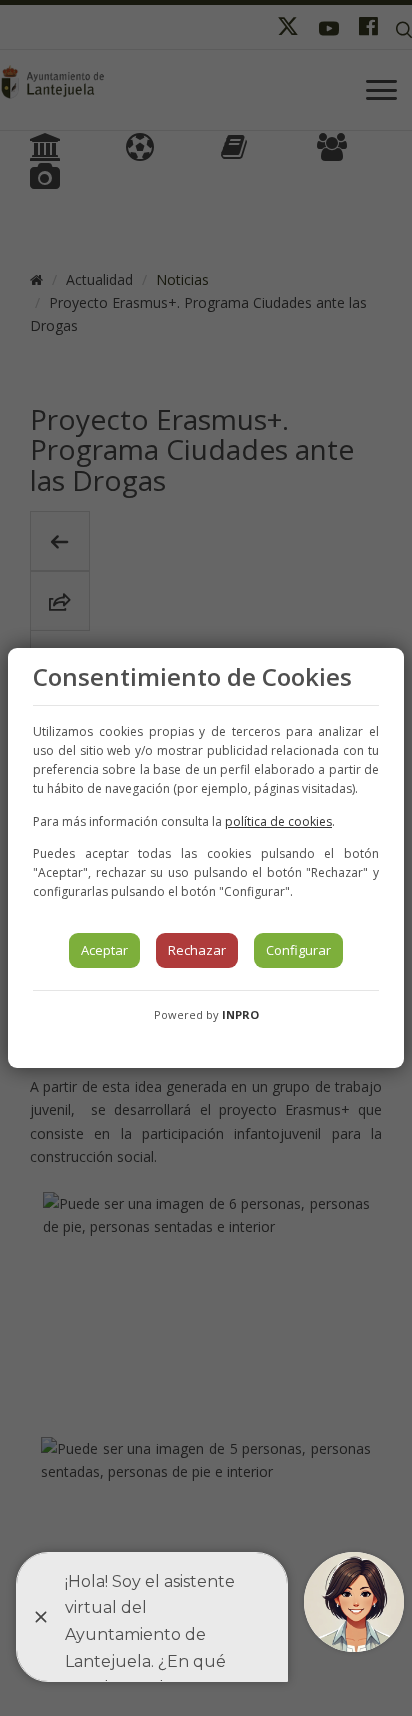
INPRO (240, 1014)
